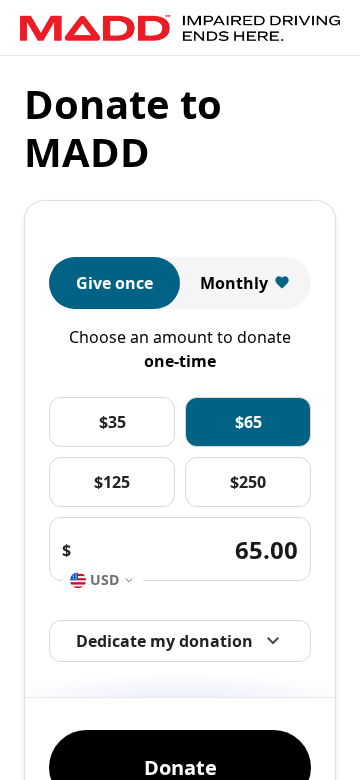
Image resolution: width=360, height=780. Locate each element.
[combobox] (102, 580)
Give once (114, 283)
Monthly (234, 283)
